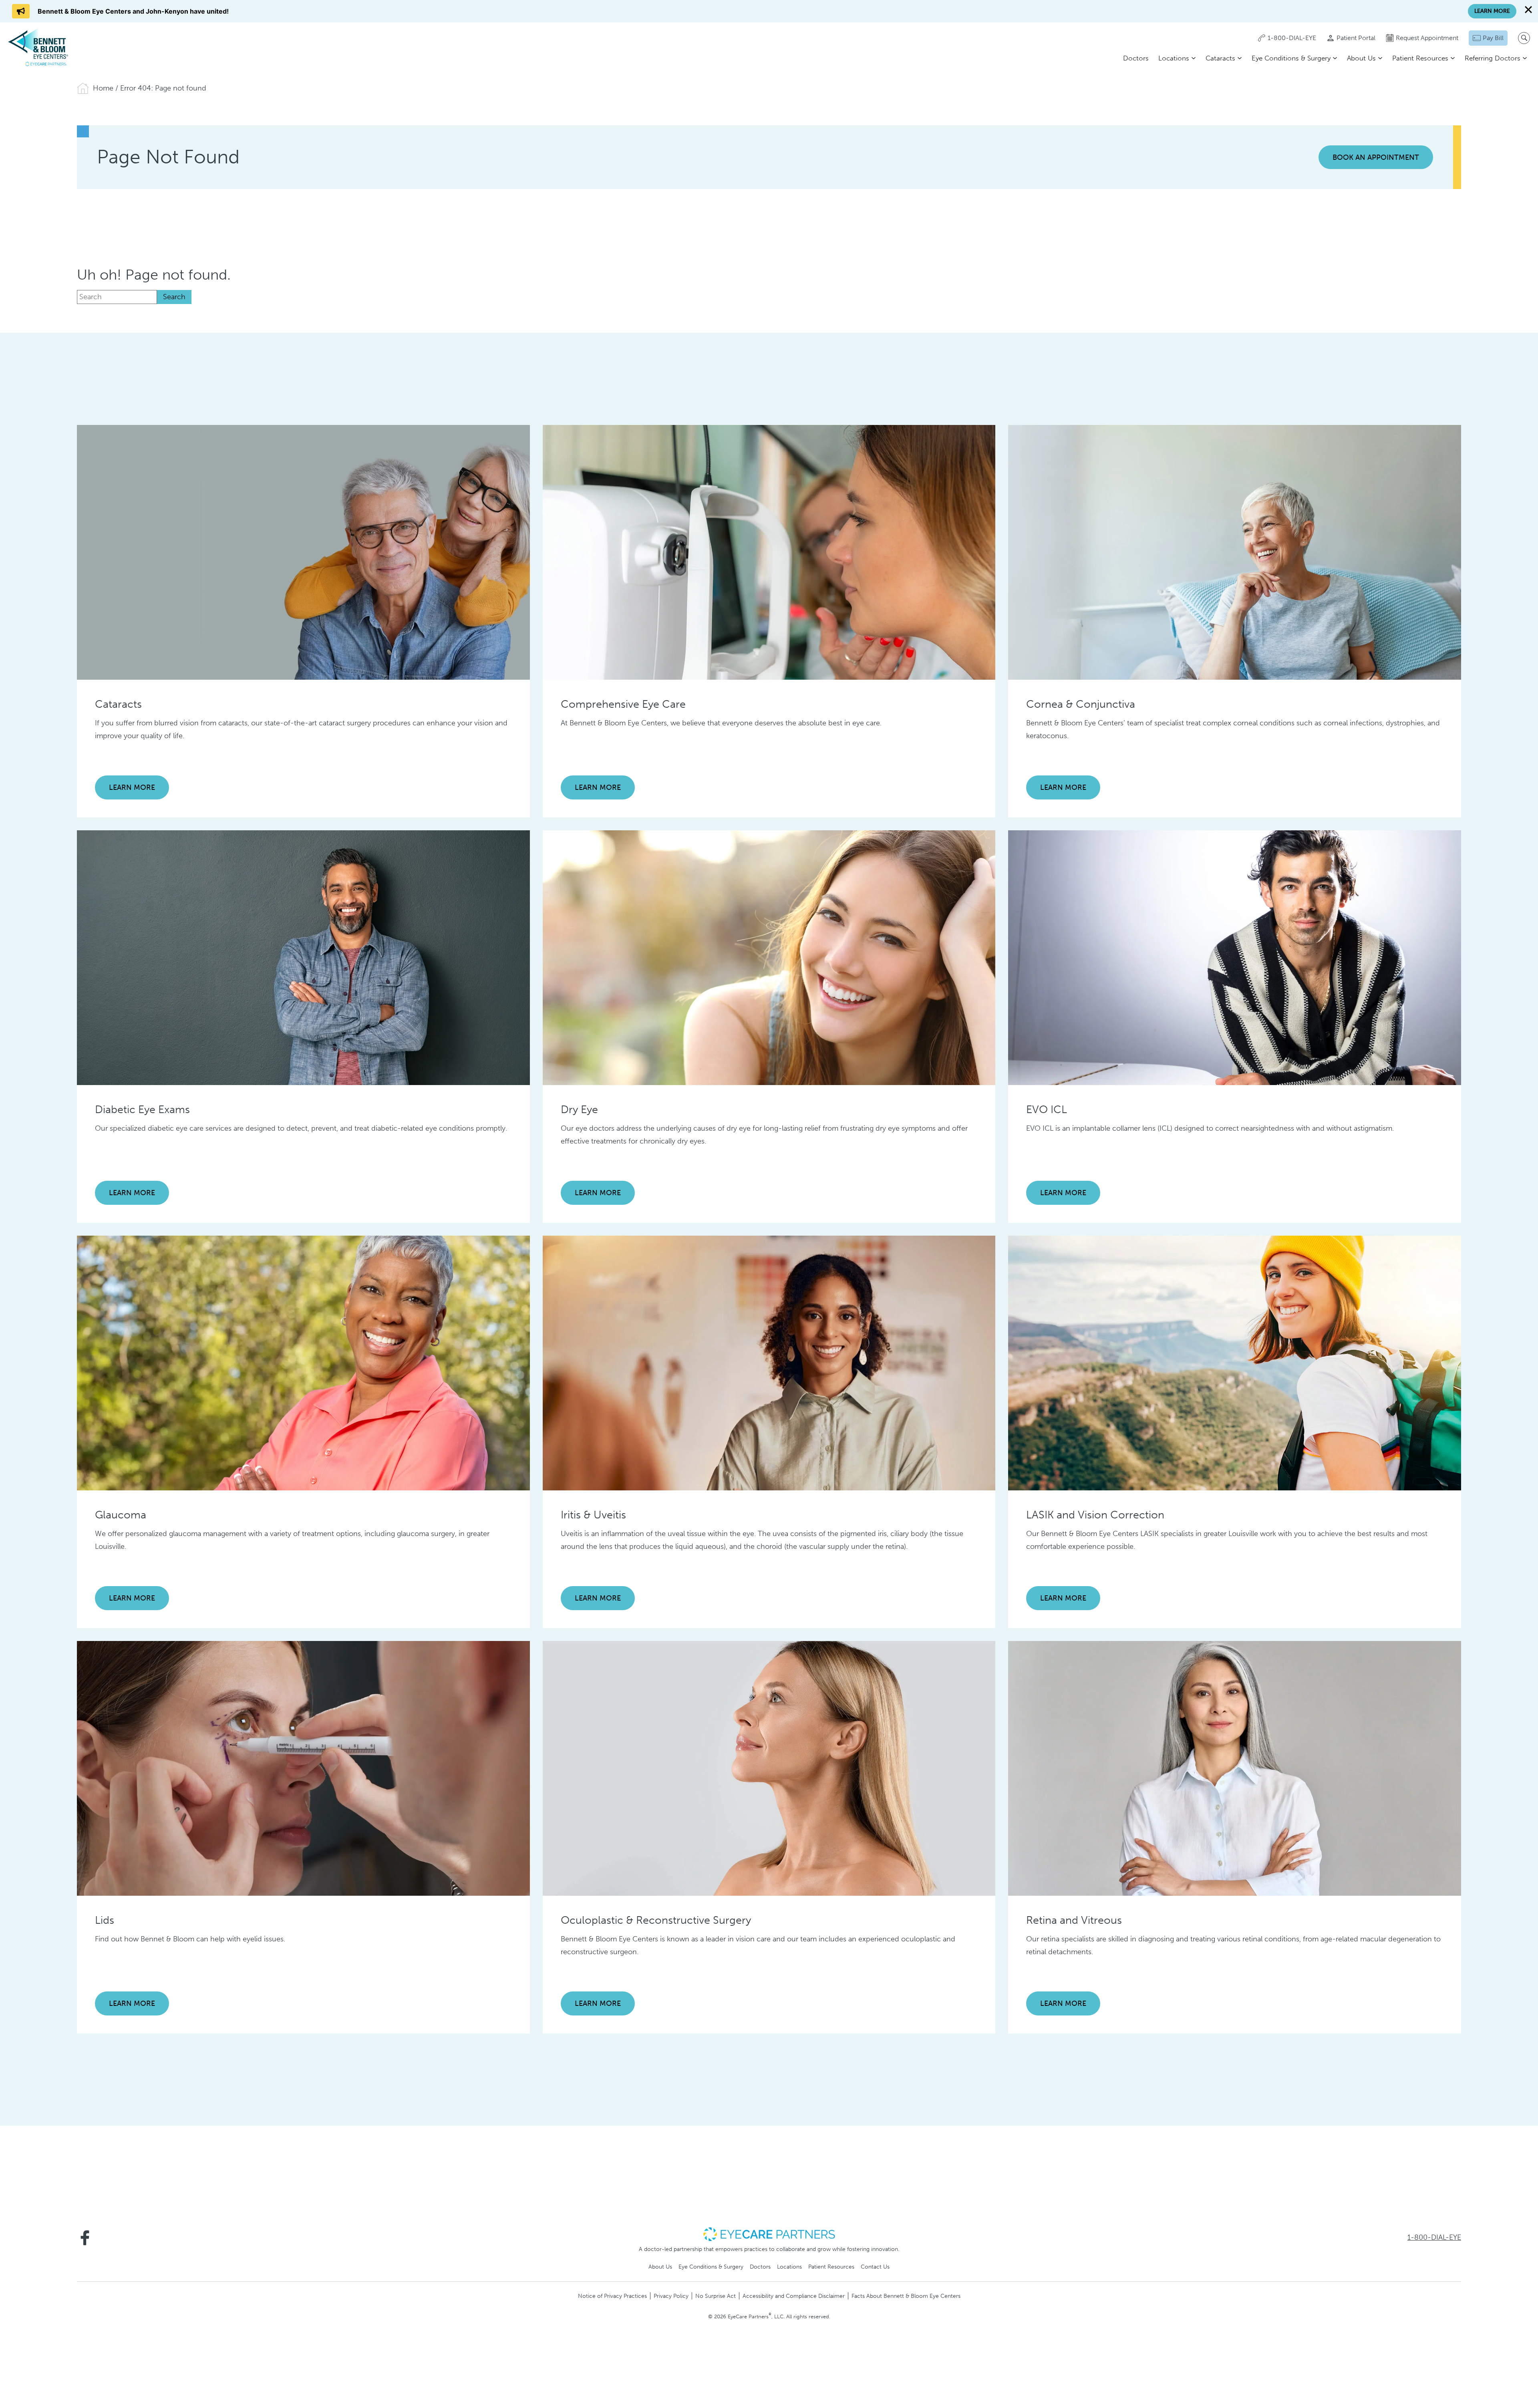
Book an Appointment (1376, 157)
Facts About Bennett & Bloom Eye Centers (906, 2296)
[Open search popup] (1524, 38)
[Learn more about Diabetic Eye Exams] (303, 957)
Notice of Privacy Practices (612, 2296)
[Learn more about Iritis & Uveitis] (769, 1363)
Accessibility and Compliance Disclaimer (794, 2296)
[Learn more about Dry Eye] (769, 957)
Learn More (132, 787)
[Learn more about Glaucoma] (303, 1363)
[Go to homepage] (38, 47)
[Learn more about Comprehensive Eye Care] (769, 552)
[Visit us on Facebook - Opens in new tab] (85, 2238)
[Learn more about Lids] (303, 1768)
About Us (1361, 58)
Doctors (1136, 58)
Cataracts (1220, 58)
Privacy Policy (671, 2296)
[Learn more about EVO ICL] (1235, 957)
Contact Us (875, 2267)
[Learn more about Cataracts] (303, 552)
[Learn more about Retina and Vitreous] (1235, 1768)
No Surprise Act (716, 2296)
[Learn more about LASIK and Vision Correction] (1235, 1363)
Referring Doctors (1493, 58)
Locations (1174, 58)
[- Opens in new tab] (769, 2234)
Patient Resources (1420, 58)
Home (103, 88)
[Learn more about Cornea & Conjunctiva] (1235, 552)
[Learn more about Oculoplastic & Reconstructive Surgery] (769, 1768)
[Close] (1528, 10)
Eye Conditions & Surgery (1291, 58)
